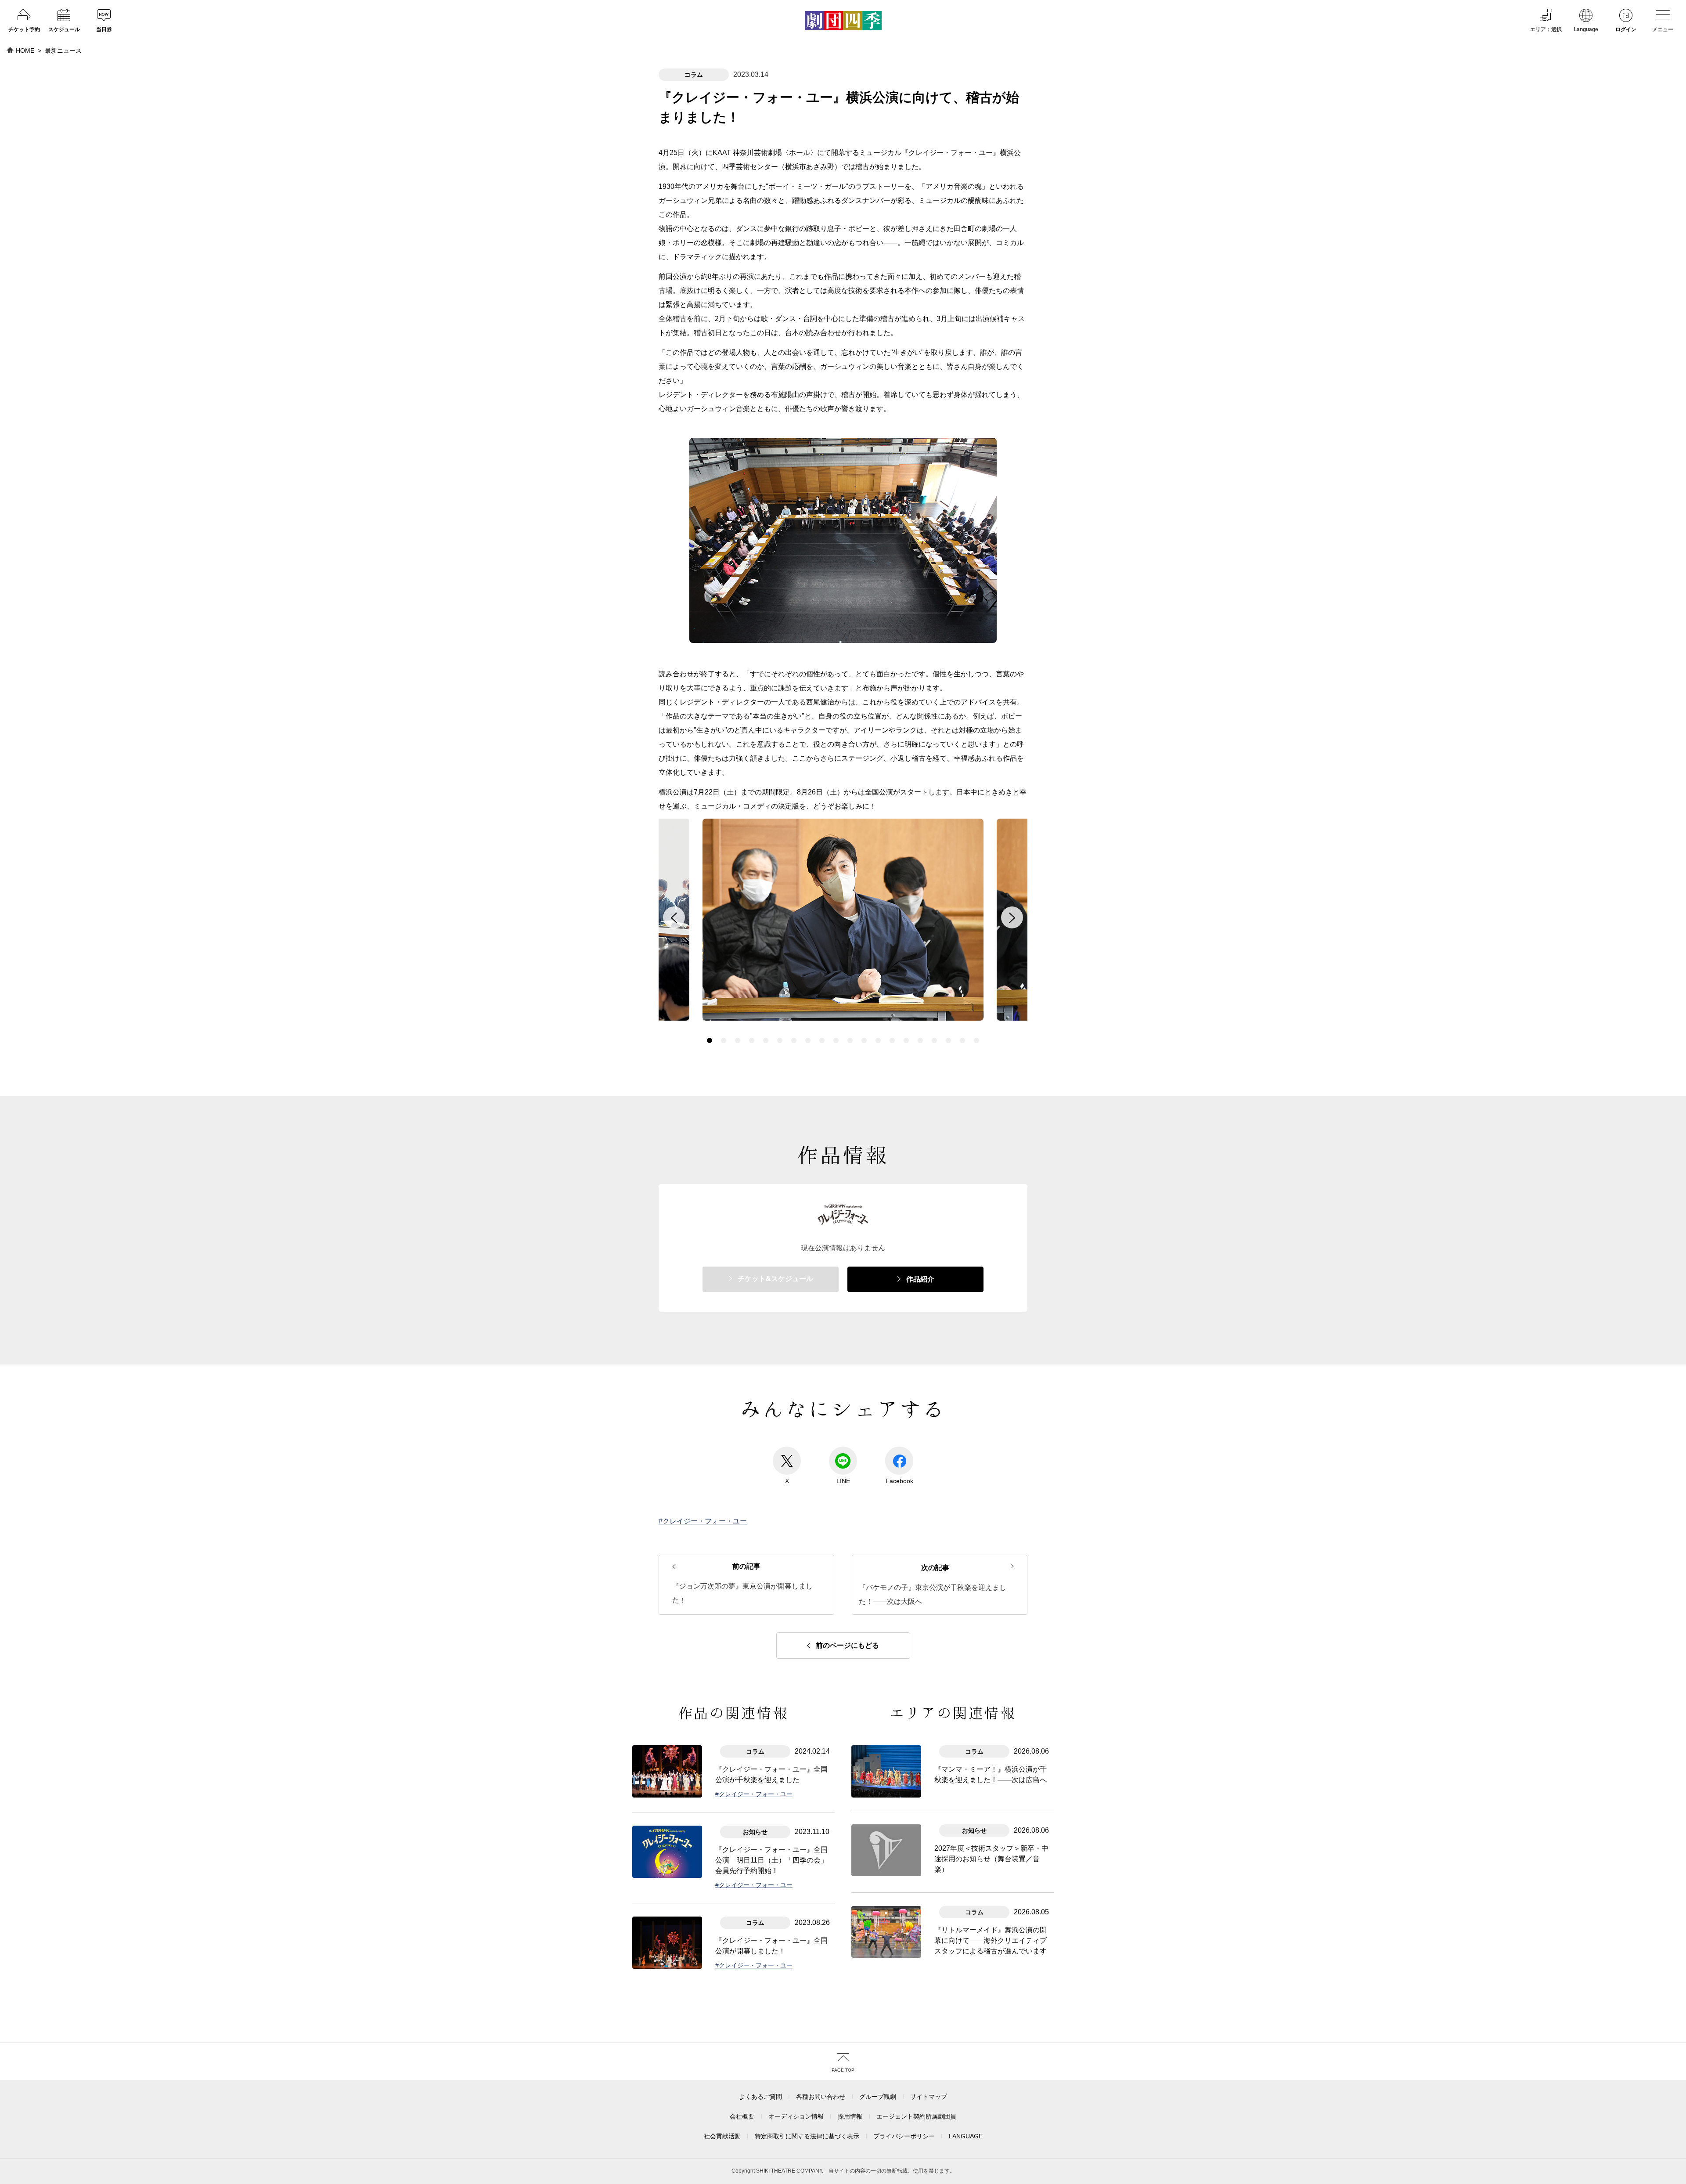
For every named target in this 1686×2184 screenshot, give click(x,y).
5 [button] (766, 1040)
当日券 (104, 29)
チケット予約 (24, 29)
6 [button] (780, 1040)
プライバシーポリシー (904, 2136)
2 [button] (724, 1040)
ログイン (1626, 29)
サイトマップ (929, 2097)
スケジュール (64, 29)
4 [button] (752, 1040)
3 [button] (738, 1040)
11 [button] (850, 1040)
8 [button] (808, 1040)
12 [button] (864, 1040)
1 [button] (710, 1040)
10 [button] (836, 1040)
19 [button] (962, 1040)
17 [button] (934, 1040)
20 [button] (976, 1040)
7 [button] (794, 1040)
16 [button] (920, 1040)
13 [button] (878, 1040)
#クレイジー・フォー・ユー (703, 1521)
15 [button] (906, 1040)
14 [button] (892, 1040)
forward (1012, 917)
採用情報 (850, 2116)
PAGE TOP (843, 2070)
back (674, 917)
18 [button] (948, 1040)
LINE (843, 1481)
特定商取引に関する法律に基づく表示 (807, 2136)
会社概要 (742, 2116)
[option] (843, 922)
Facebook (899, 1481)
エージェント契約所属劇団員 (916, 2116)
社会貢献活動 (722, 2136)
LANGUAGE (966, 2136)
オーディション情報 (796, 2116)
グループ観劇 (878, 2097)
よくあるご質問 (760, 2097)
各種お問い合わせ (821, 2097)
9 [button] (822, 1040)
